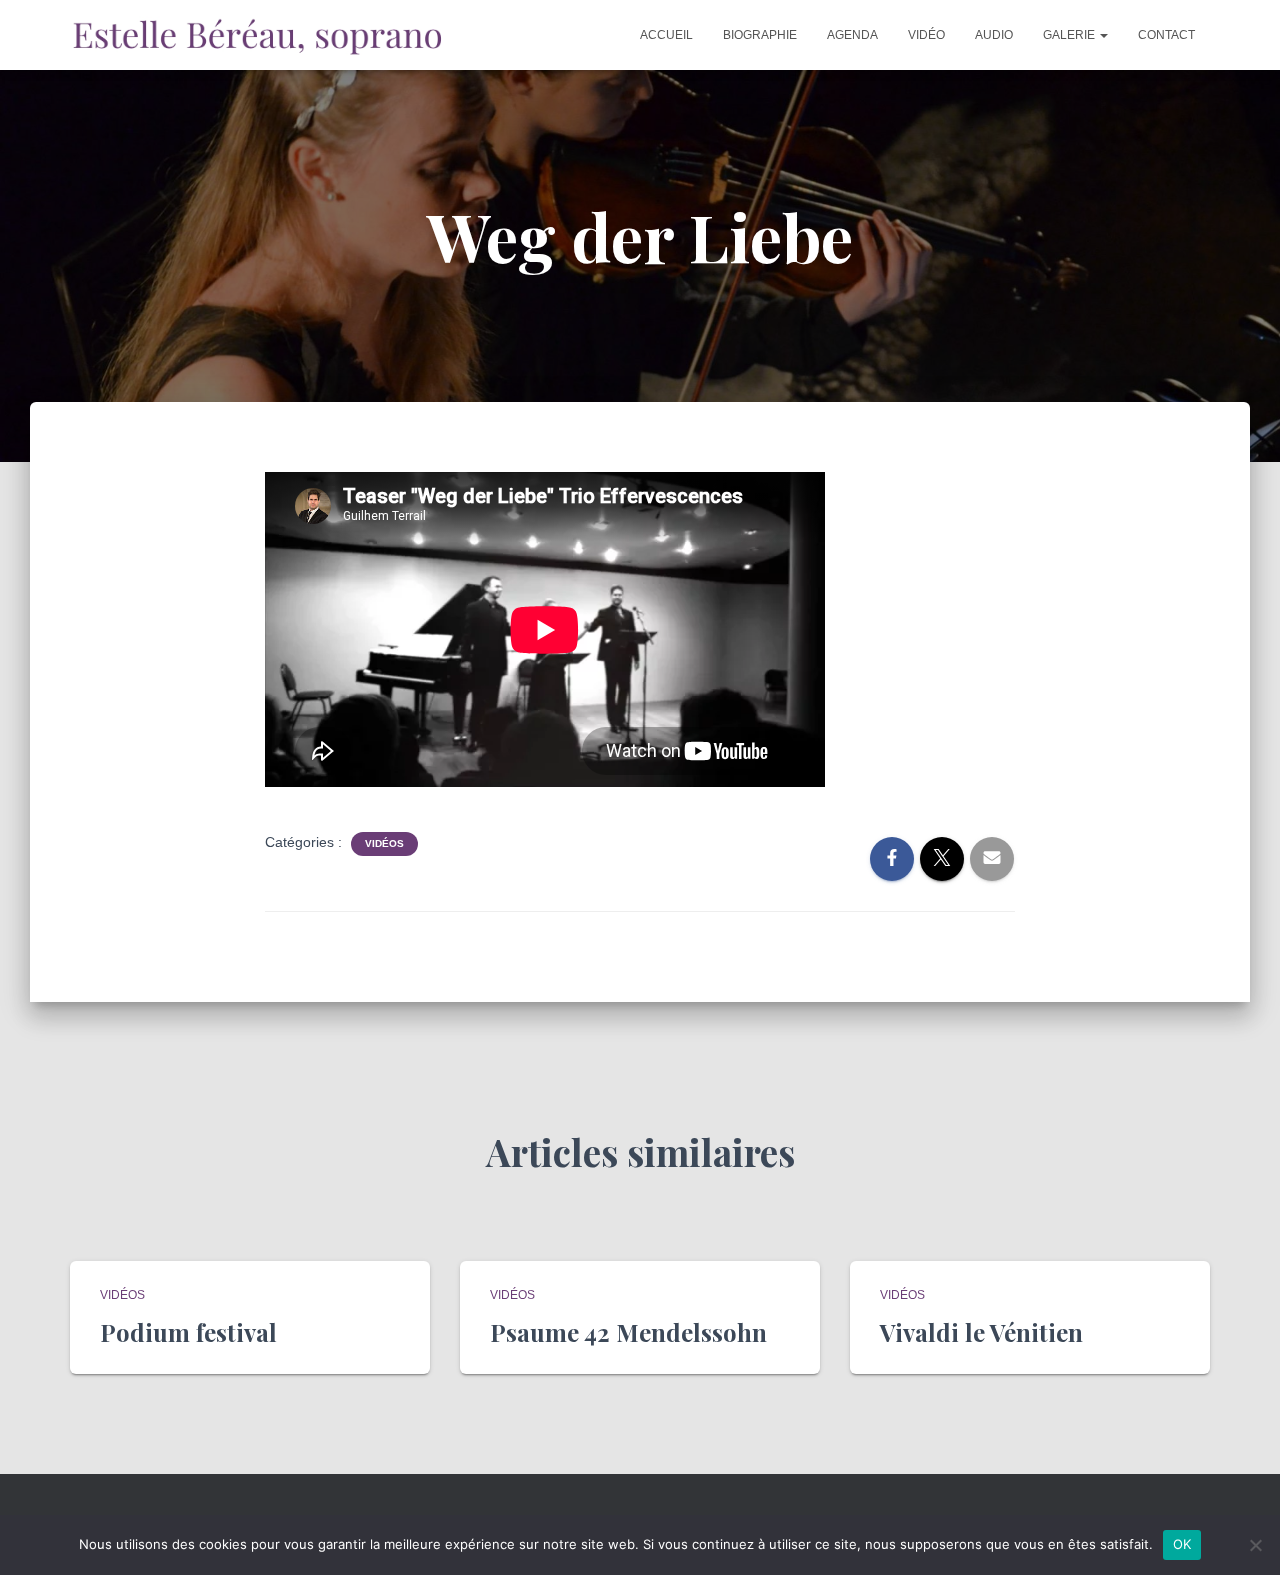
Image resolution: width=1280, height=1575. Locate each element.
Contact (1166, 35)
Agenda (852, 35)
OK (1182, 1544)
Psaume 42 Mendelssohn (628, 1332)
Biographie (760, 35)
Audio (994, 35)
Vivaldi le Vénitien (981, 1332)
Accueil (666, 35)
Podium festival (188, 1332)
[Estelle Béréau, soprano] (257, 35)
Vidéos (384, 843)
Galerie (1070, 35)
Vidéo (926, 35)
